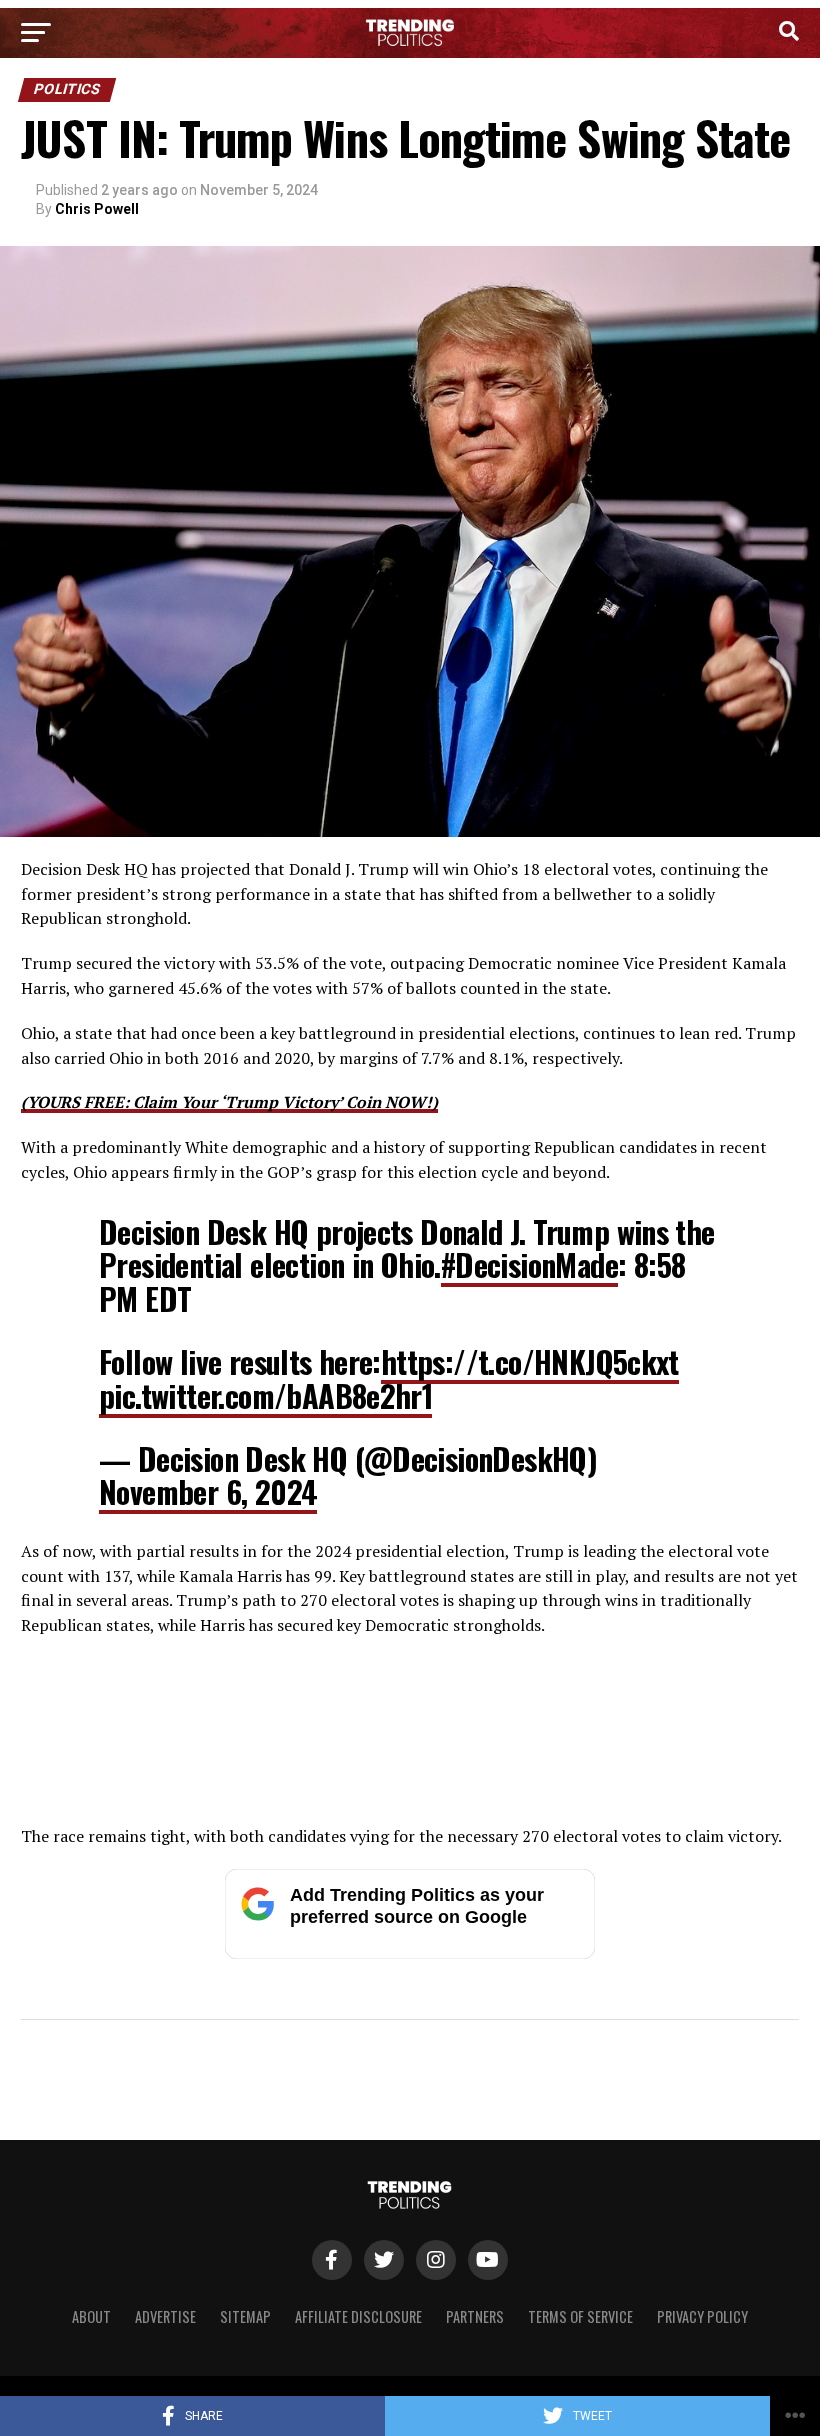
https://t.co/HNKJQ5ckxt (530, 1361)
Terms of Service (580, 2316)
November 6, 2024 (208, 1491)
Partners (475, 2316)
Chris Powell (97, 209)
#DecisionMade (529, 1264)
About (91, 2316)
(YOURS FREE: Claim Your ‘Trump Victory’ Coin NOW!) (229, 1102)
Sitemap (245, 2316)
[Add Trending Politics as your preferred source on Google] (410, 1953)
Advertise (165, 2316)
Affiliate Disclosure (358, 2316)
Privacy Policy (702, 2316)
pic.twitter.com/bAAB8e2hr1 (265, 1395)
